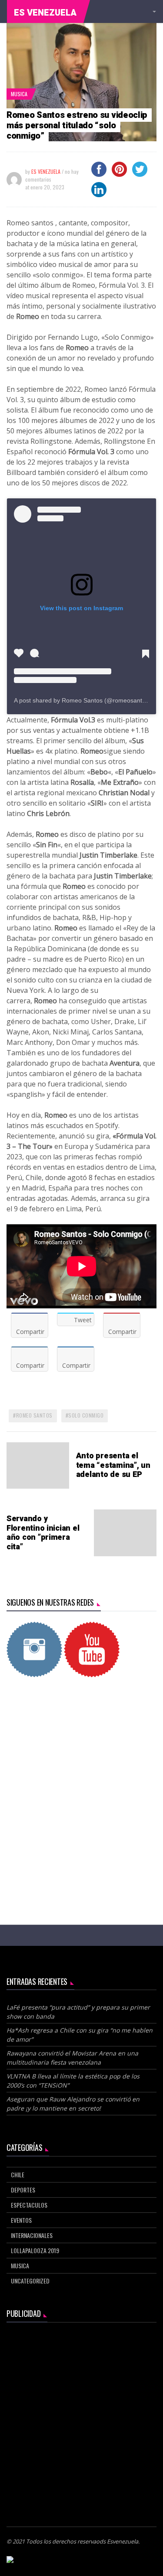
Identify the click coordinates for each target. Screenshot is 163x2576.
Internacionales (32, 2235)
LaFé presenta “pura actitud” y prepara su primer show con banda (78, 2012)
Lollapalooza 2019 (35, 2250)
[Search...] (153, 12)
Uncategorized (30, 2281)
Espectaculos (29, 2205)
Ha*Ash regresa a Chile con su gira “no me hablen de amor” (80, 2035)
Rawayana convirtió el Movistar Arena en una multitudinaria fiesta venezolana (72, 2058)
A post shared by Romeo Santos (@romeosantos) (82, 700)
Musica (19, 94)
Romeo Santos (34, 1415)
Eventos (21, 2220)
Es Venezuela (45, 13)
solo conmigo (86, 1415)
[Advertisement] (81, 1779)
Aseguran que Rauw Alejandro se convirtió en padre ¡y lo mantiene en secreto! (73, 2104)
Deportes (23, 2190)
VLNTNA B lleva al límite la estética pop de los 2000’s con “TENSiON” (73, 2081)
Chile (18, 2174)
